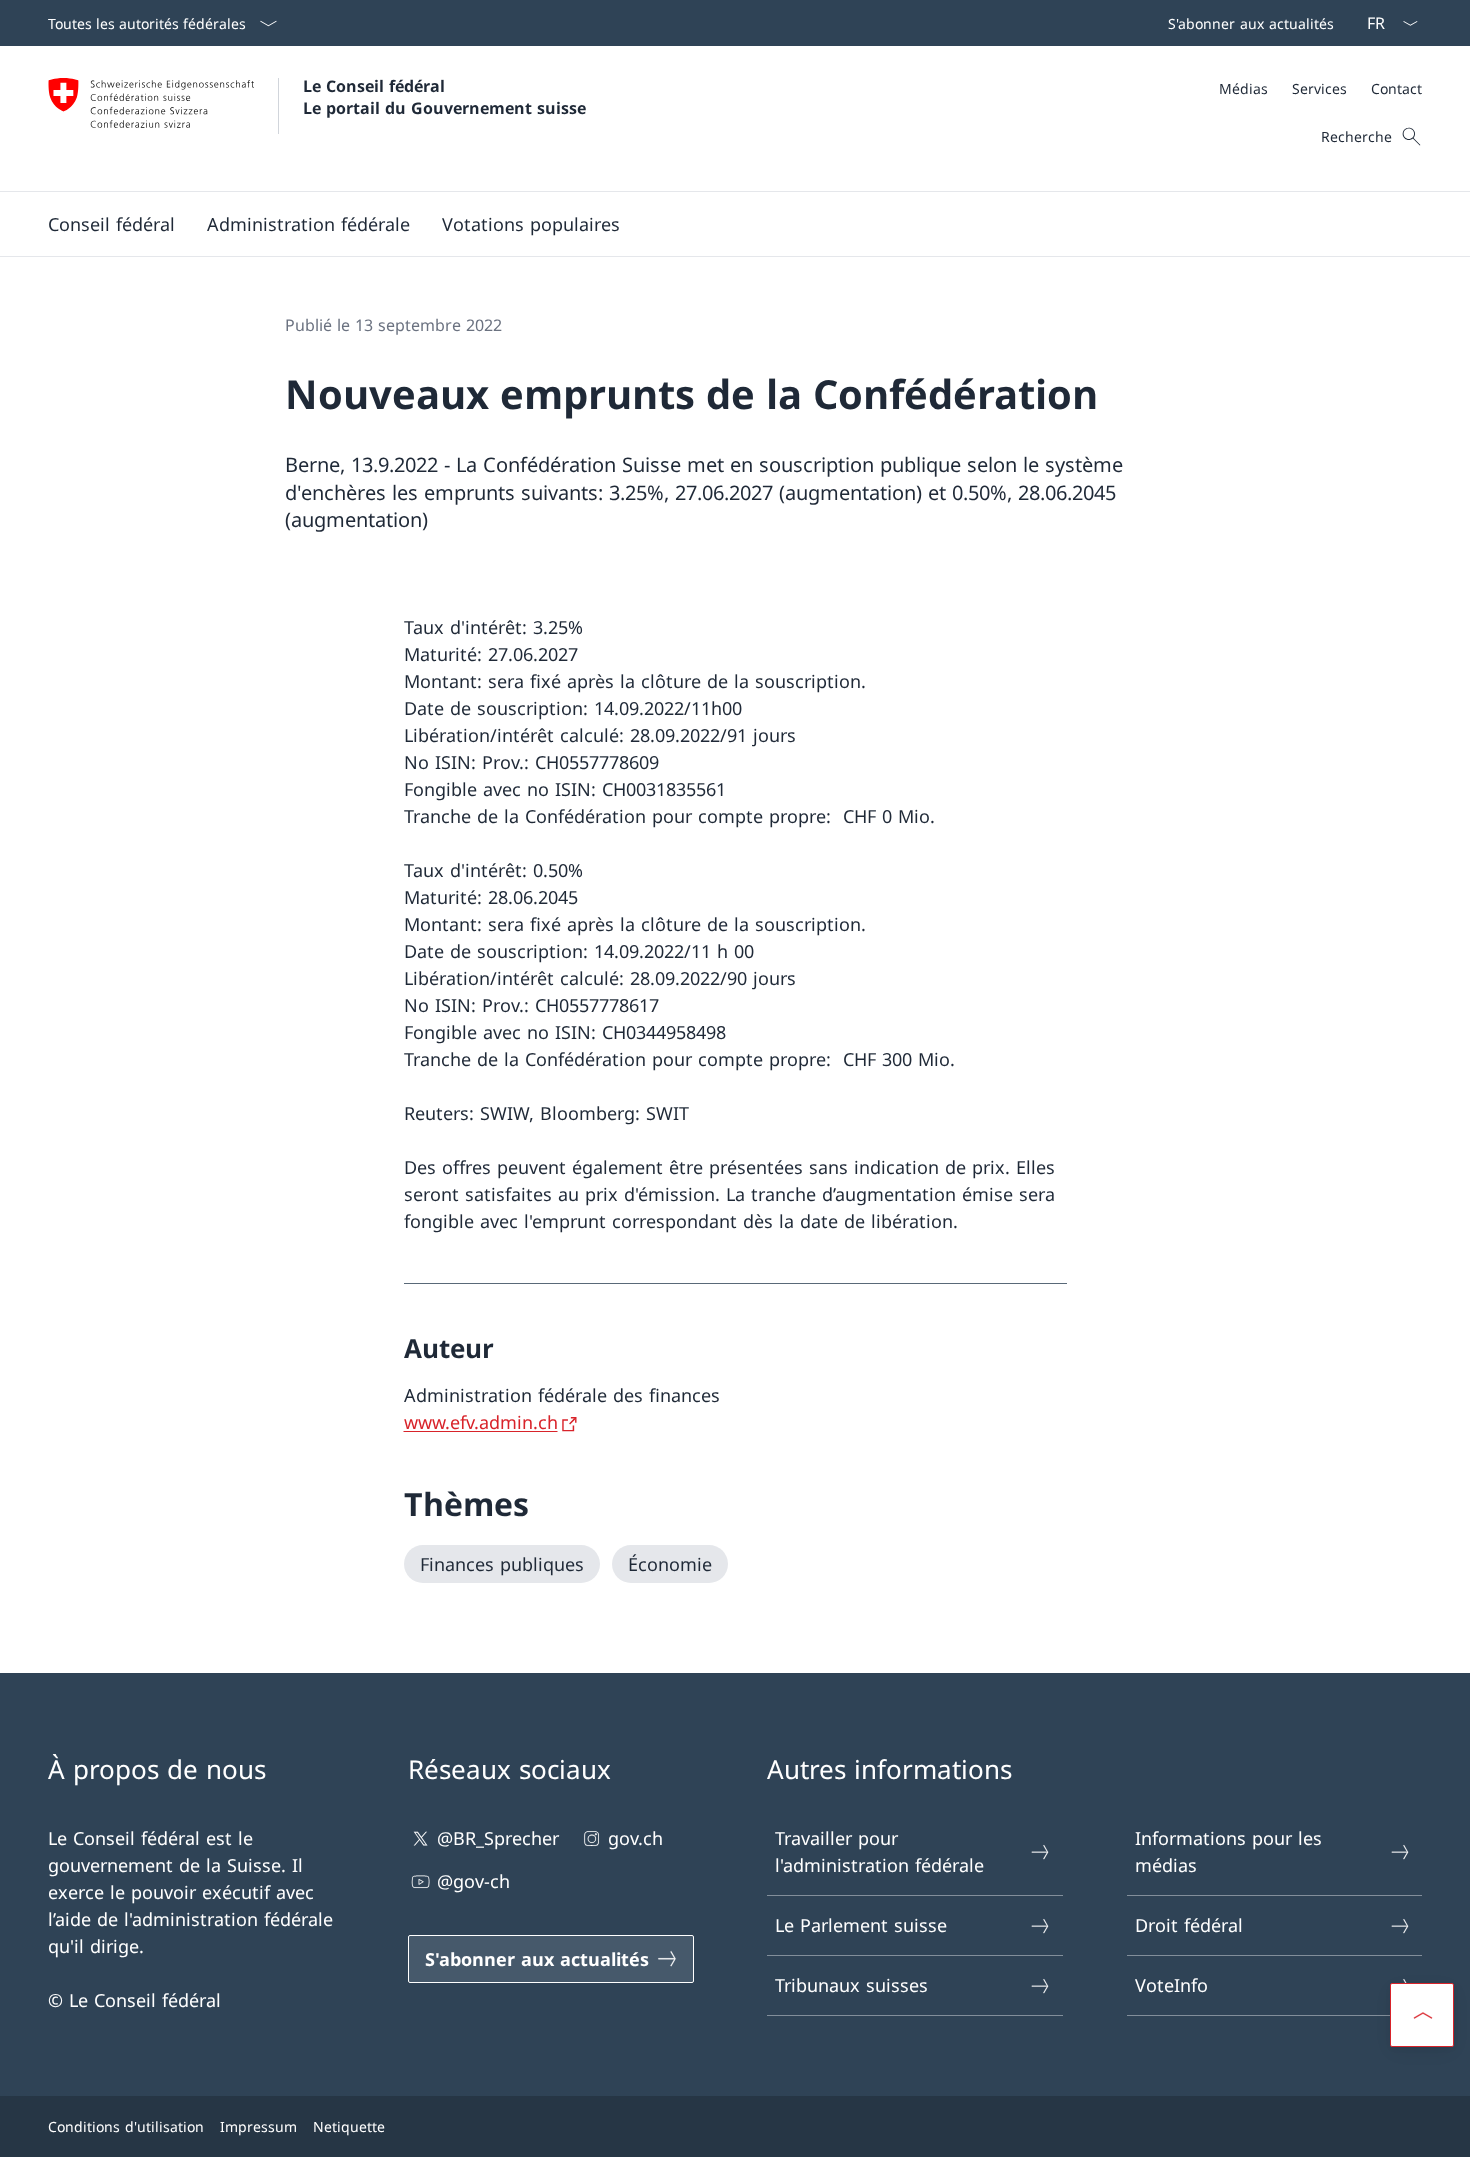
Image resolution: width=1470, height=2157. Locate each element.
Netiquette (349, 2126)
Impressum (258, 2126)
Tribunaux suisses (851, 1985)
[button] (111, 224)
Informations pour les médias (1228, 1851)
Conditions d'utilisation (126, 2126)
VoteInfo (1171, 1985)
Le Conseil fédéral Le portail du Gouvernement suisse (444, 97)
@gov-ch (473, 1881)
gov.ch (635, 1838)
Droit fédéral (1189, 1925)
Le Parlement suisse (861, 1925)
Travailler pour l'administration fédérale (879, 1851)
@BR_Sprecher (498, 1838)
